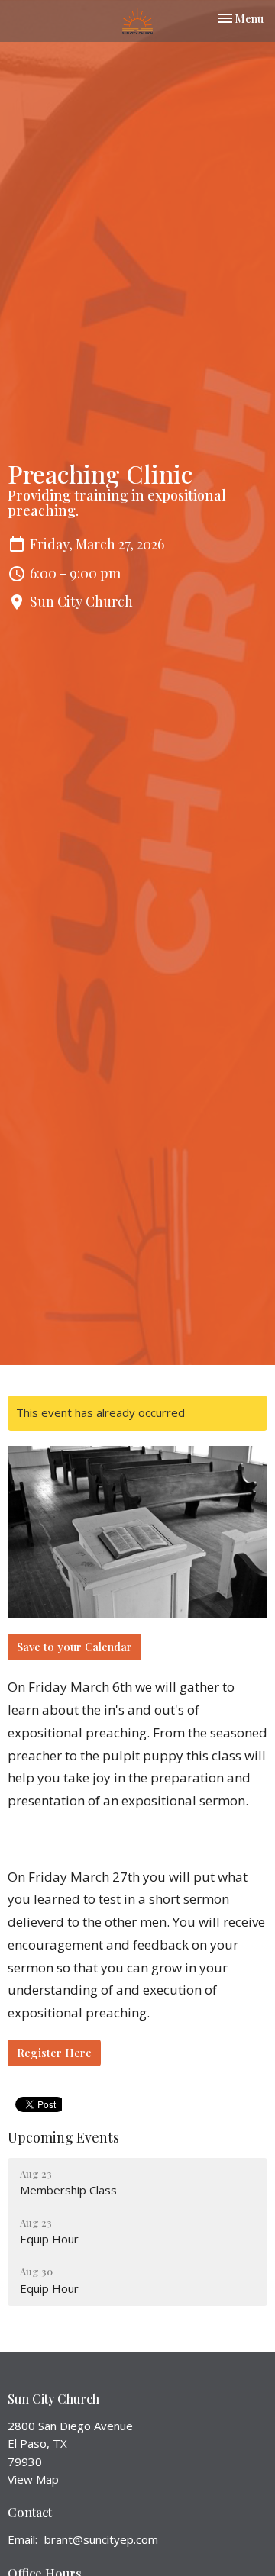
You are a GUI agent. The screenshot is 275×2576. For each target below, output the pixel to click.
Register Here (54, 2053)
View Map (33, 2479)
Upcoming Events (63, 2137)
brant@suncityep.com (101, 2539)
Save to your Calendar (74, 1647)
